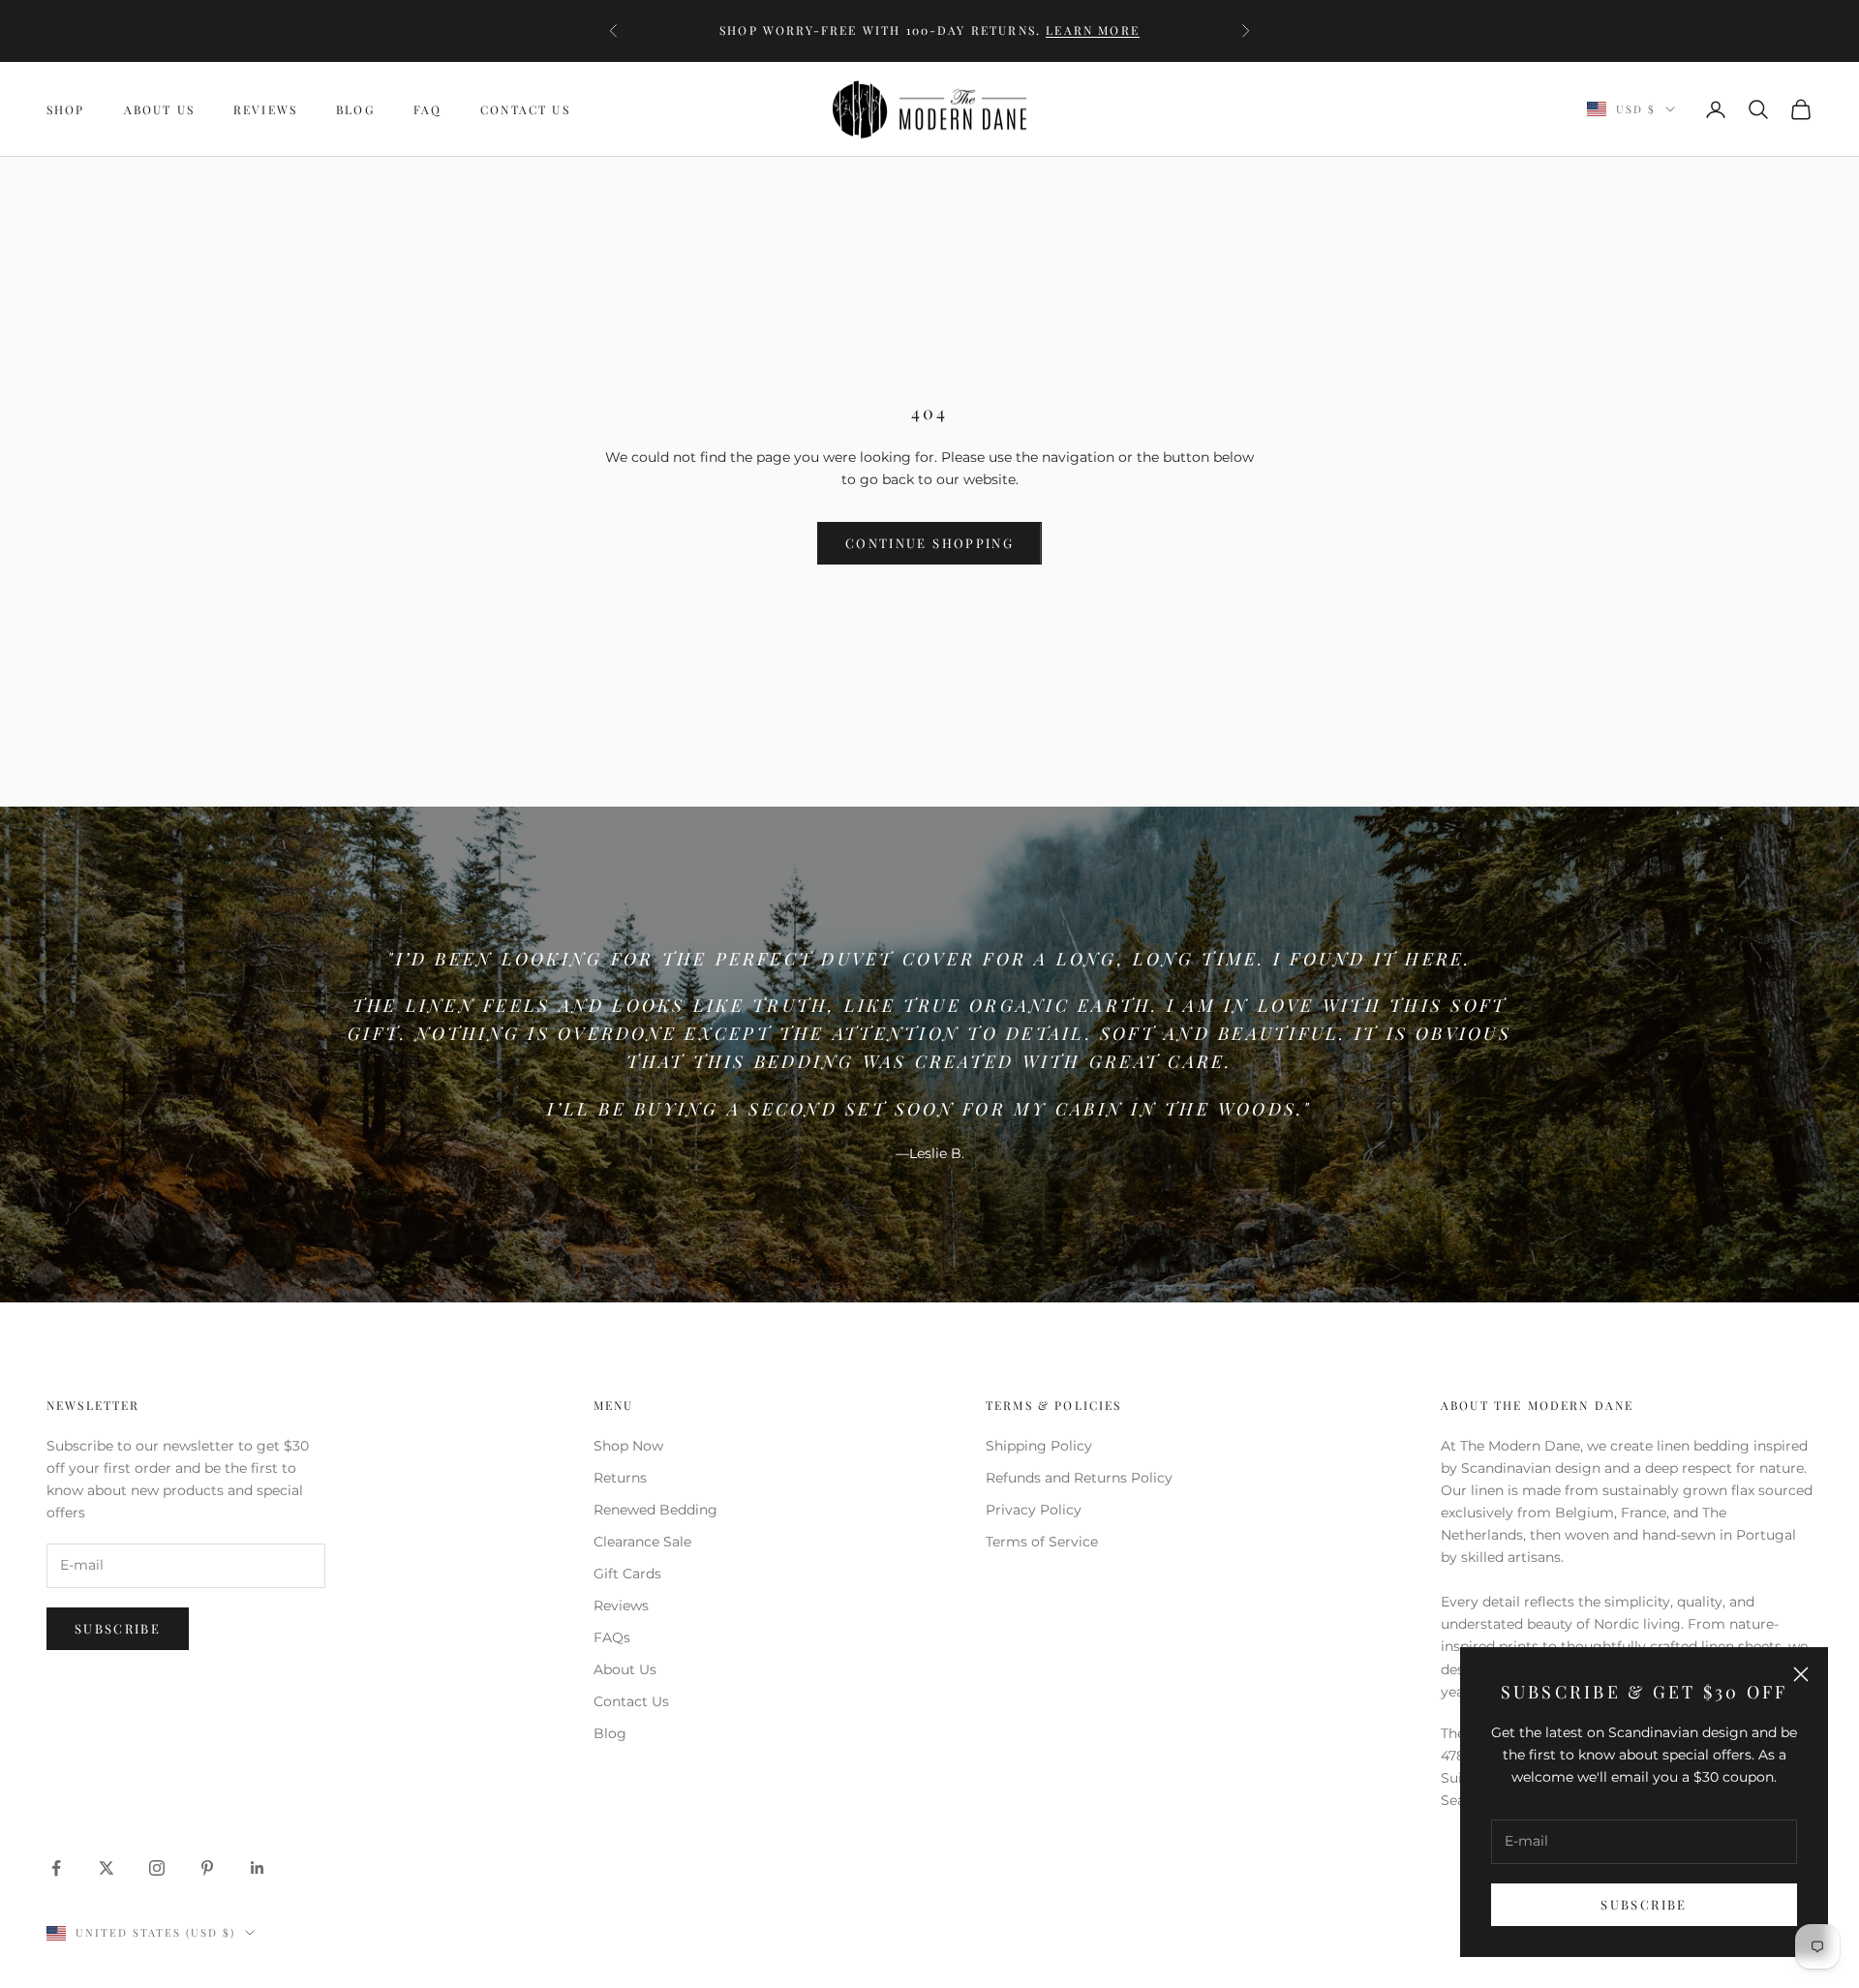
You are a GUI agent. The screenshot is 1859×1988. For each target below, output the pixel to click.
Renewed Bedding (655, 1510)
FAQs (612, 1637)
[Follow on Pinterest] (207, 1868)
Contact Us (525, 109)
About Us (159, 109)
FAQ (427, 109)
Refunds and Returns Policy (1079, 1478)
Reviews (265, 109)
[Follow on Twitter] (107, 1868)
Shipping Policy (1039, 1446)
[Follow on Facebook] (56, 1868)
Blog (355, 109)
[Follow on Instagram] (157, 1868)
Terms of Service (1042, 1542)
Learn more (1093, 30)
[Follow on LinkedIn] (258, 1868)
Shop (66, 109)
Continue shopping (929, 543)
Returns (620, 1478)
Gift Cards (627, 1574)
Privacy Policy (1034, 1510)
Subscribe (1644, 1904)
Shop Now (628, 1446)
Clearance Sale (642, 1542)
